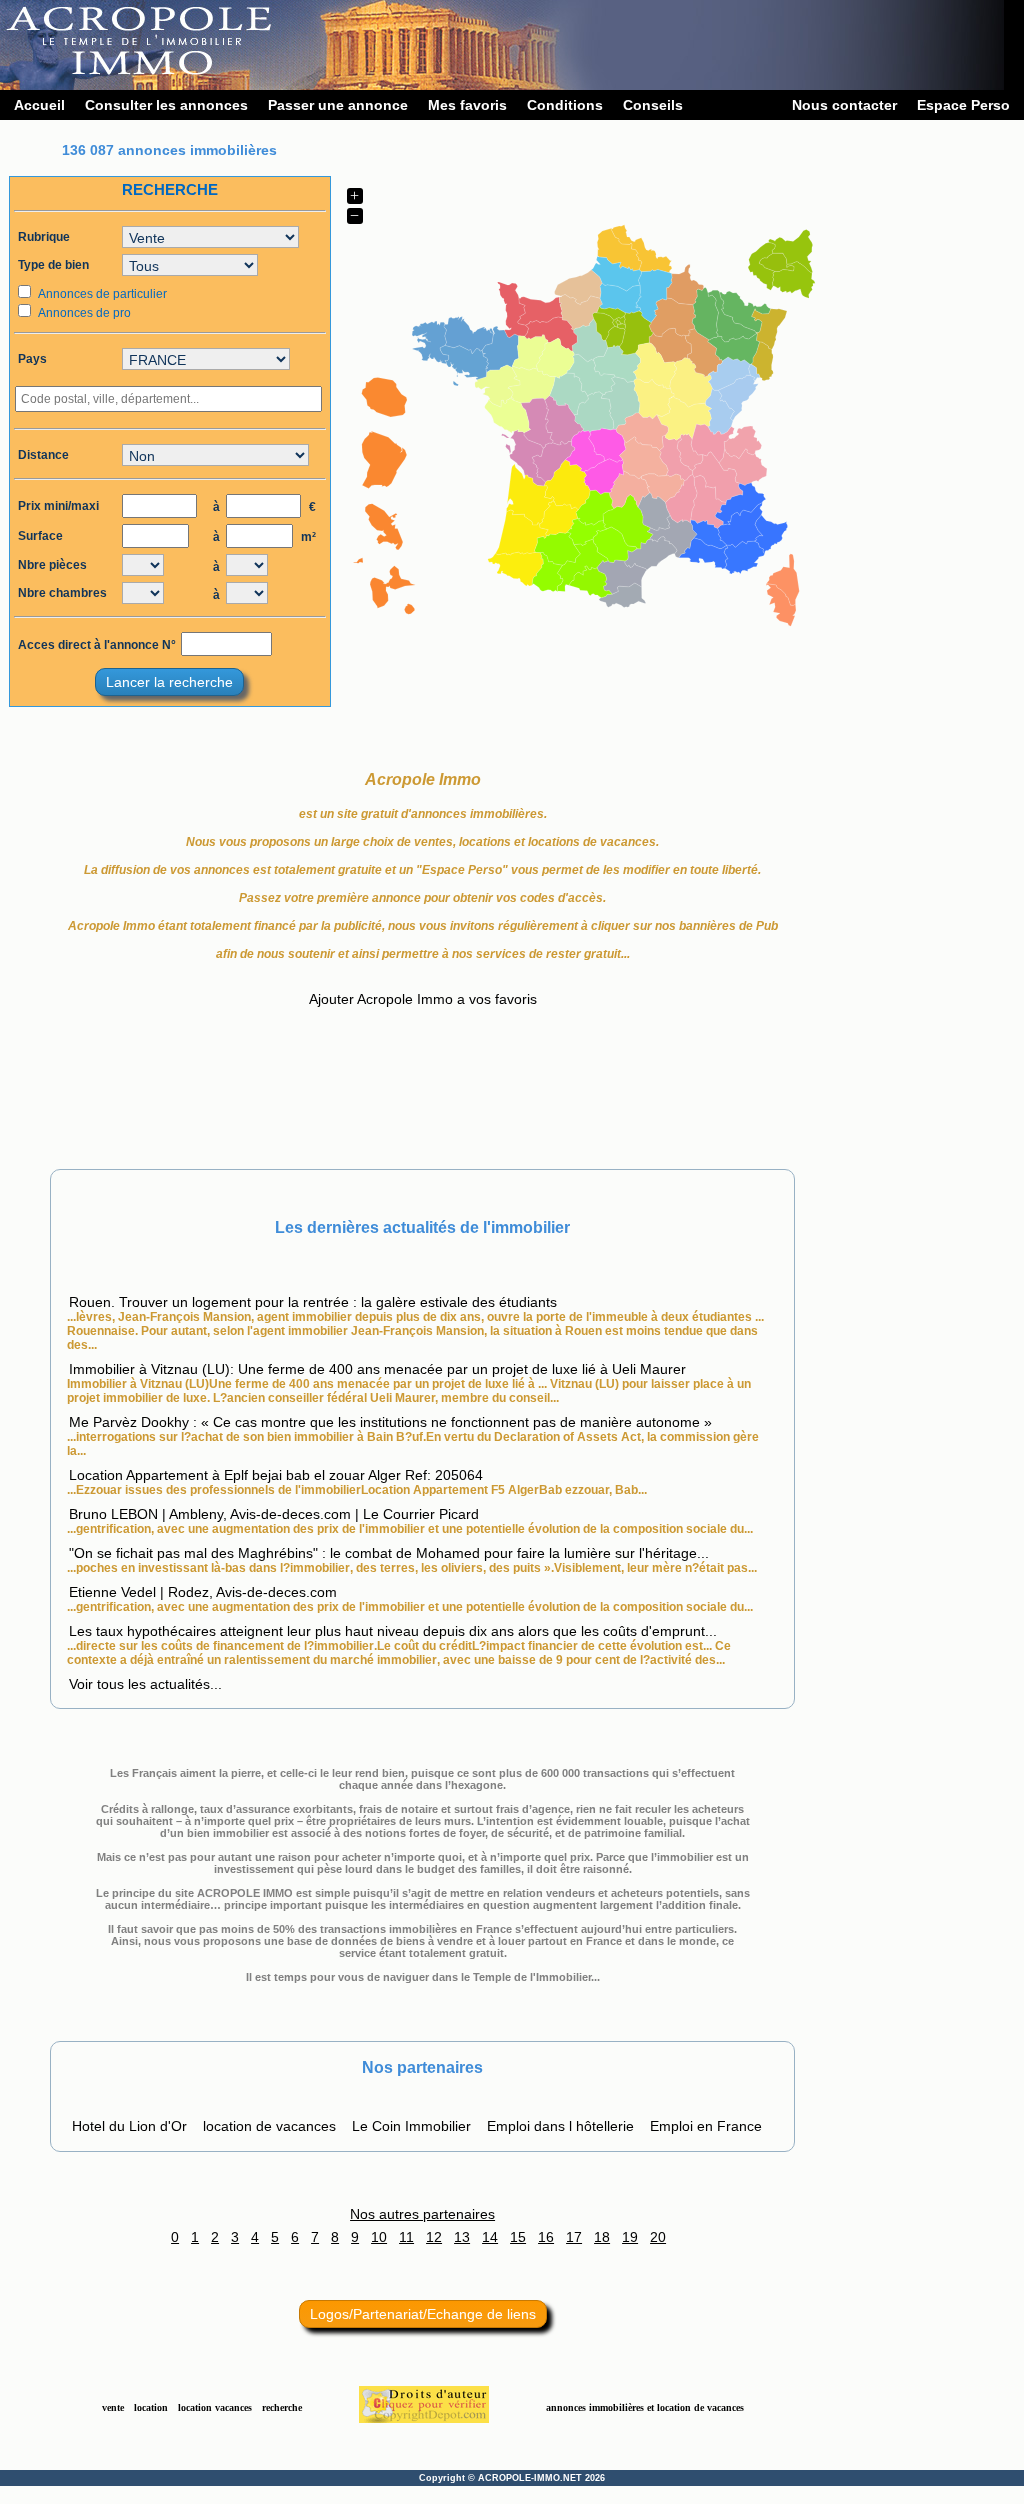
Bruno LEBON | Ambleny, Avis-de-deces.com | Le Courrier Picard (274, 1514)
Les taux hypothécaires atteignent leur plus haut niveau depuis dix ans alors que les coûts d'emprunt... (393, 1631)
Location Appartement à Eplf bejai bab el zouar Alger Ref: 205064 (276, 1475)
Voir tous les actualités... (145, 1684)
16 (546, 2237)
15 (518, 2237)
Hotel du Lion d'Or (129, 2126)
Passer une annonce (338, 105)
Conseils (653, 105)
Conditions (565, 105)
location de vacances (269, 2126)
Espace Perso (963, 105)
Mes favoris (467, 105)
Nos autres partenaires (422, 2214)
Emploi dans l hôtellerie (560, 2126)
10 (379, 2237)
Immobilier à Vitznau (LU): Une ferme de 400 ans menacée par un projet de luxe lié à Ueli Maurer (377, 1369)
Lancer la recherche (169, 682)
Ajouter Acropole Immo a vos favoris (423, 999)
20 (658, 2237)
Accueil (39, 105)
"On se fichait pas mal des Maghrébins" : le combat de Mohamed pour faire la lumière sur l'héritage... (389, 1553)
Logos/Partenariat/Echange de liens (423, 2314)
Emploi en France (706, 2126)
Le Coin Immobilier (411, 2126)
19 (630, 2237)
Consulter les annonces (166, 105)
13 (462, 2237)
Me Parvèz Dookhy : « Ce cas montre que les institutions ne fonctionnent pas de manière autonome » (390, 1422)
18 (602, 2237)
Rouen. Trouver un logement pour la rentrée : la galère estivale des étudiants (313, 1302)
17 (574, 2237)
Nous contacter (844, 105)
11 (406, 2237)
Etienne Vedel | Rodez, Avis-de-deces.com (203, 1592)
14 (490, 2237)
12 (434, 2237)
